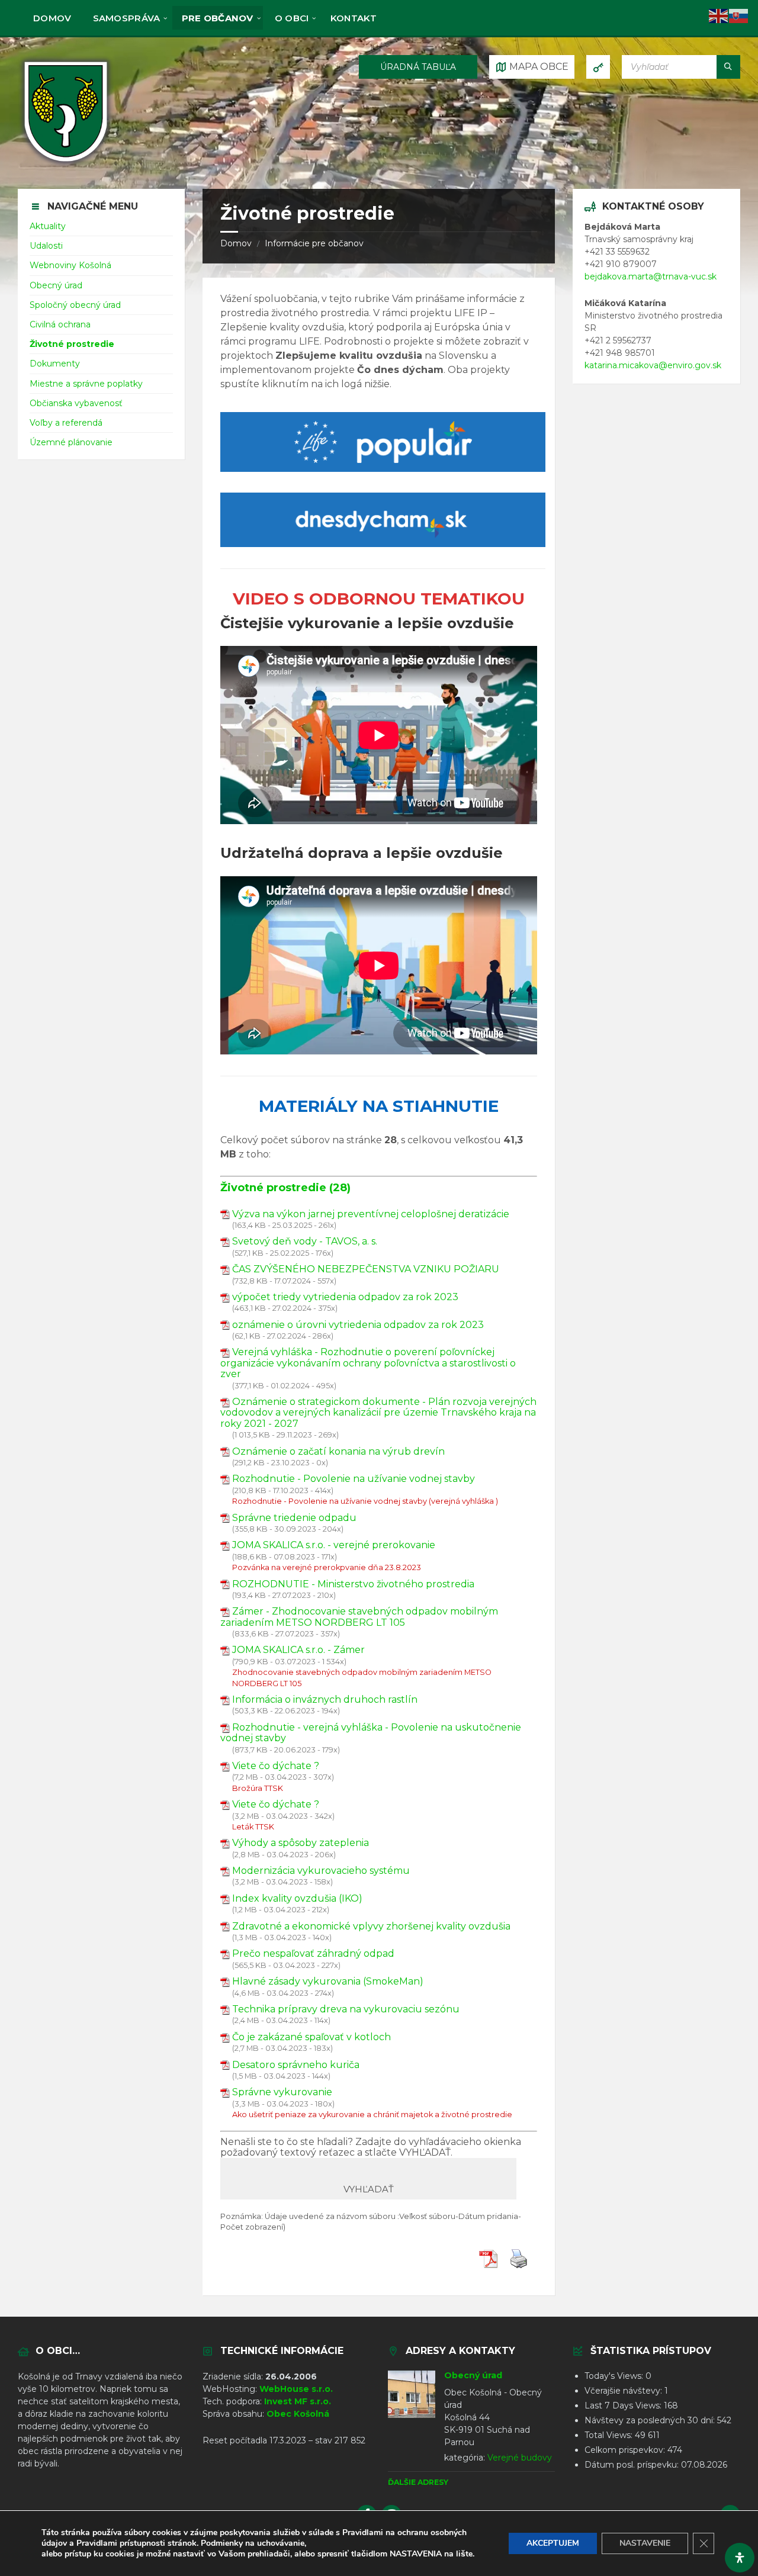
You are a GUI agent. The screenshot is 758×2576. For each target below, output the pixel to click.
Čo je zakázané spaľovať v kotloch (311, 2037)
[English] (719, 15)
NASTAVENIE (645, 2543)
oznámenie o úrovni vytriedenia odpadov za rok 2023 (358, 1325)
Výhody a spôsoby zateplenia (301, 1843)
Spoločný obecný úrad (75, 305)
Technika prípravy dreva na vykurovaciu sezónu (346, 2009)
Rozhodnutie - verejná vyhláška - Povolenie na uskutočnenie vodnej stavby (371, 1733)
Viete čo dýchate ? (276, 1766)
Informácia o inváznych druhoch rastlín (325, 1699)
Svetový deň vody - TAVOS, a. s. (305, 1241)
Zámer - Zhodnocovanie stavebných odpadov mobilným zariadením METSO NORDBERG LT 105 (359, 1617)
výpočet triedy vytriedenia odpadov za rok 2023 (345, 1297)
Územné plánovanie (71, 442)
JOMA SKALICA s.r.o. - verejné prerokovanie (334, 1545)
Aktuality (48, 226)
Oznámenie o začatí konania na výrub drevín (338, 1451)
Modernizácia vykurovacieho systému (321, 1871)
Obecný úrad (56, 285)
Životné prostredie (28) (285, 1188)
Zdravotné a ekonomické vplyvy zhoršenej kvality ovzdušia (371, 1926)
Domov (236, 243)
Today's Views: (615, 2376)
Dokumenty (55, 364)
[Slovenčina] (739, 15)
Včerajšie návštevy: (624, 2391)
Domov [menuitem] (52, 18)
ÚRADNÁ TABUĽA (418, 67)
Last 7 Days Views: (624, 2405)
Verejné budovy (520, 2458)
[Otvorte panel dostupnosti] (740, 2558)
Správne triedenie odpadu (294, 1518)
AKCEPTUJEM (553, 2543)
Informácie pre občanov (314, 243)
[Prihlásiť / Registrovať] (598, 67)
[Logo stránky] (66, 165)
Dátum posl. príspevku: (633, 2465)
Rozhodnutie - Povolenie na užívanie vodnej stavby (354, 1479)
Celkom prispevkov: (626, 2450)
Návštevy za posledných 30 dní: (651, 2420)
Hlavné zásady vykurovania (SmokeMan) (328, 1981)
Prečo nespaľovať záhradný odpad (313, 1953)
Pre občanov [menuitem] (218, 18)
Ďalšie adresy (418, 2482)
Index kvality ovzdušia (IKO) (297, 1898)
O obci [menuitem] (292, 18)
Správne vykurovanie (282, 2092)
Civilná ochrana (60, 324)
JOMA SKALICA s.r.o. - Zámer (298, 1650)
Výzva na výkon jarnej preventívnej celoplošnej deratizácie (371, 1214)
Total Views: (610, 2435)
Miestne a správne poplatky (86, 384)
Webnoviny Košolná (70, 265)
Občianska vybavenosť (76, 403)
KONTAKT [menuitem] (354, 18)
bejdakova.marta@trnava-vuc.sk (651, 276)
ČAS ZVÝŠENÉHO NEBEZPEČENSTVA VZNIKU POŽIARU (366, 1269)
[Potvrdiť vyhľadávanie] (728, 67)
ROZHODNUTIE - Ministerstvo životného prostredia (353, 1584)
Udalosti (46, 246)
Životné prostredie (72, 344)
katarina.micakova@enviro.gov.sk (653, 365)
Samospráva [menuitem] (127, 18)
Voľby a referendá (66, 423)
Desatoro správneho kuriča (296, 2065)
